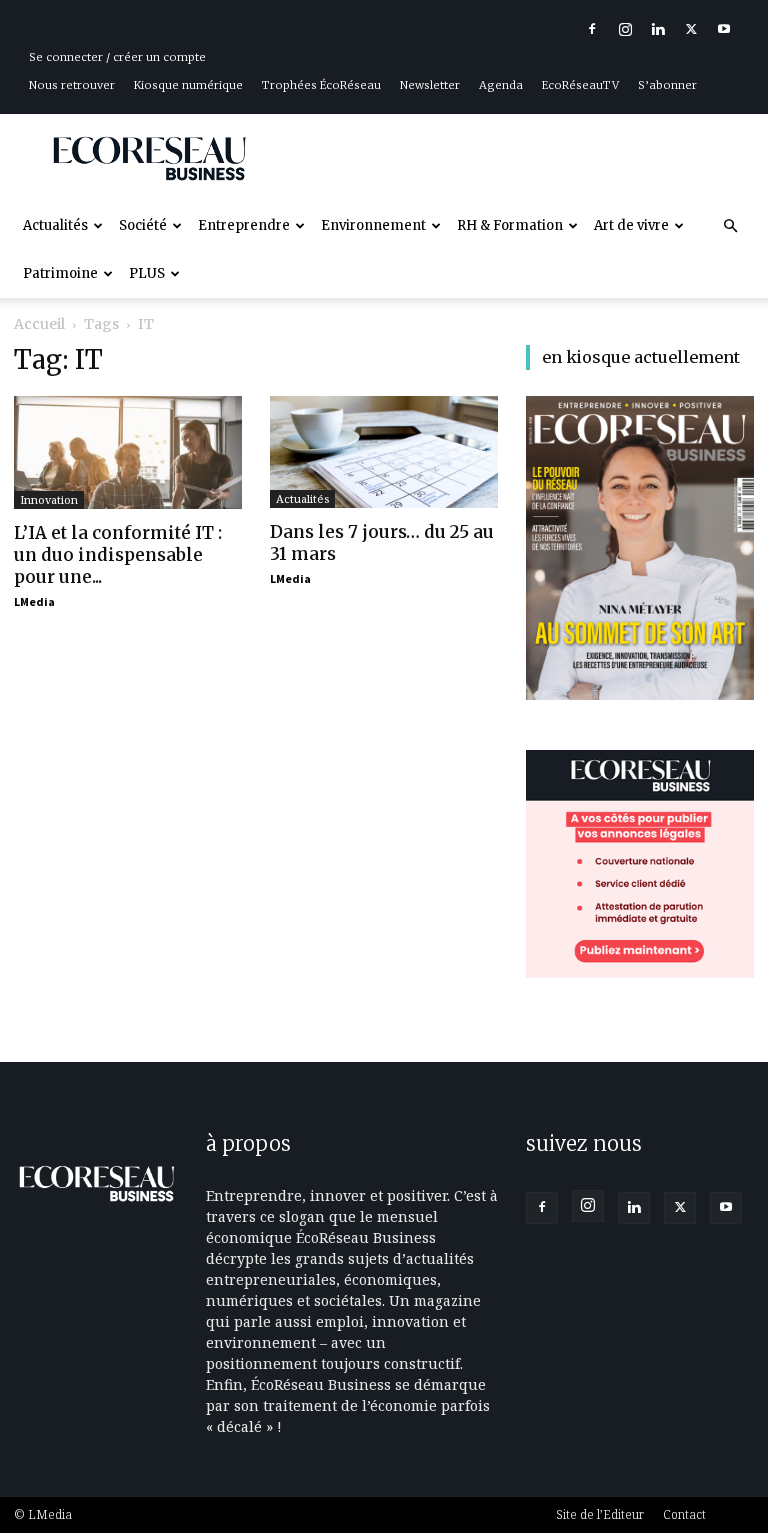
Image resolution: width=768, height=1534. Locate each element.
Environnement (373, 225)
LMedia (34, 601)
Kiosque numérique (188, 85)
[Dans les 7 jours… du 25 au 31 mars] (384, 452)
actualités (302, 498)
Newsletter (430, 85)
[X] (691, 29)
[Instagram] (625, 29)
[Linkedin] (658, 29)
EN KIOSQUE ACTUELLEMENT (641, 357)
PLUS (147, 273)
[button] (730, 226)
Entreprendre (244, 225)
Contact (684, 1514)
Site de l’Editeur (600, 1514)
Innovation (49, 499)
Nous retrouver (72, 85)
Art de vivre (631, 225)
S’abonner (667, 85)
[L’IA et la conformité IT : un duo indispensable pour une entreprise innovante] (128, 452)
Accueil (39, 324)
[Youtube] (724, 29)
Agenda (501, 85)
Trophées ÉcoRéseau (321, 85)
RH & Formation (510, 225)
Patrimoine (60, 273)
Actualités (55, 225)
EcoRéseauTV (580, 85)
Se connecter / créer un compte (117, 57)
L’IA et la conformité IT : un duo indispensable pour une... (118, 555)
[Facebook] (592, 29)
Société (143, 225)
